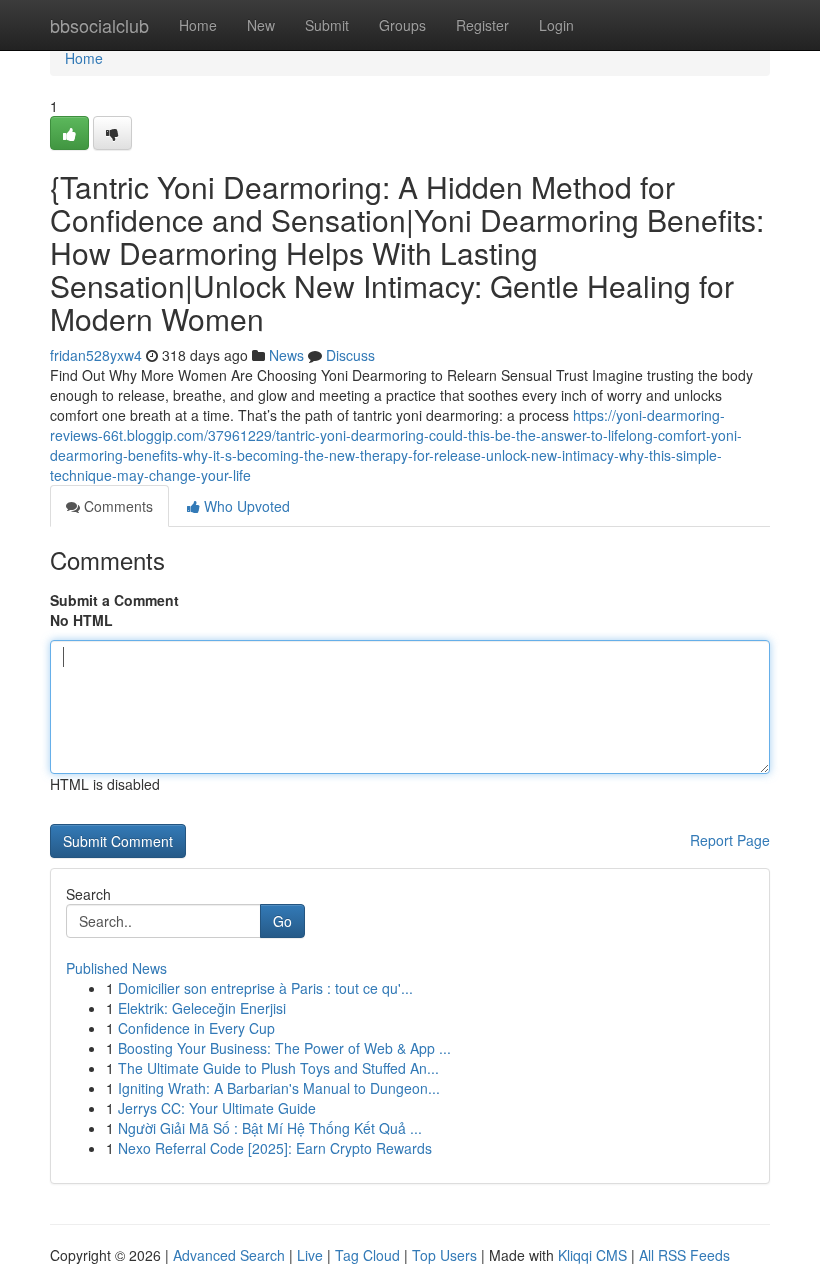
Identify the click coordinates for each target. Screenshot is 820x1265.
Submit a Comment (114, 600)
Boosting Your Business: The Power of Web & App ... (284, 1048)
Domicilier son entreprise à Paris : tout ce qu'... (265, 988)
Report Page (730, 840)
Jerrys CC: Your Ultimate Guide (217, 1108)
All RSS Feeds (684, 1255)
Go (282, 921)
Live (310, 1255)
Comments (116, 506)
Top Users (444, 1255)
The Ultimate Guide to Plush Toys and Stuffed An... (278, 1068)
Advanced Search (229, 1255)
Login (556, 25)
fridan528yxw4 (96, 355)
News (286, 355)
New (261, 25)
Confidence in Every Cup (196, 1028)
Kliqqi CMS (592, 1255)
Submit (327, 25)
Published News (116, 968)
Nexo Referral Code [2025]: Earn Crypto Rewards (275, 1148)
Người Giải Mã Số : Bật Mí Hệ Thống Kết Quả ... (270, 1128)
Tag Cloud (367, 1255)
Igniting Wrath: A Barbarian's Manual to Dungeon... (279, 1088)
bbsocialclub (99, 25)
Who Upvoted (245, 506)
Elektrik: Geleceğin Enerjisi (202, 1008)
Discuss (350, 355)
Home (198, 25)
